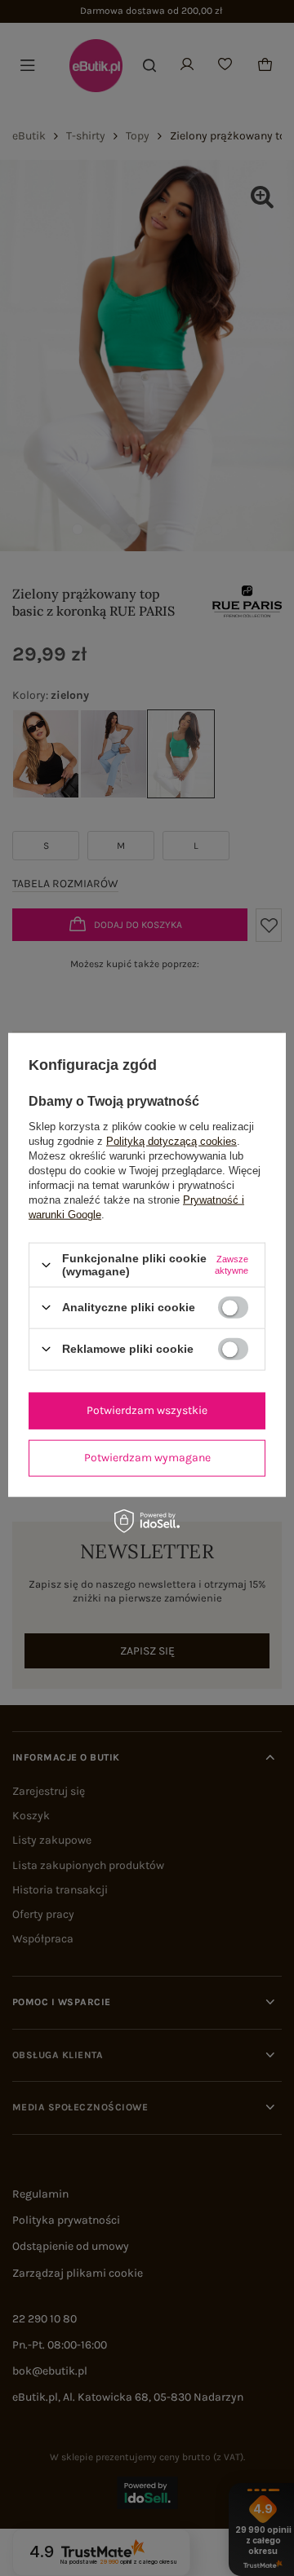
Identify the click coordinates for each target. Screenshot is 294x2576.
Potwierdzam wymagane (147, 1458)
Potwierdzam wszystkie (147, 1410)
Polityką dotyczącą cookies (171, 1141)
